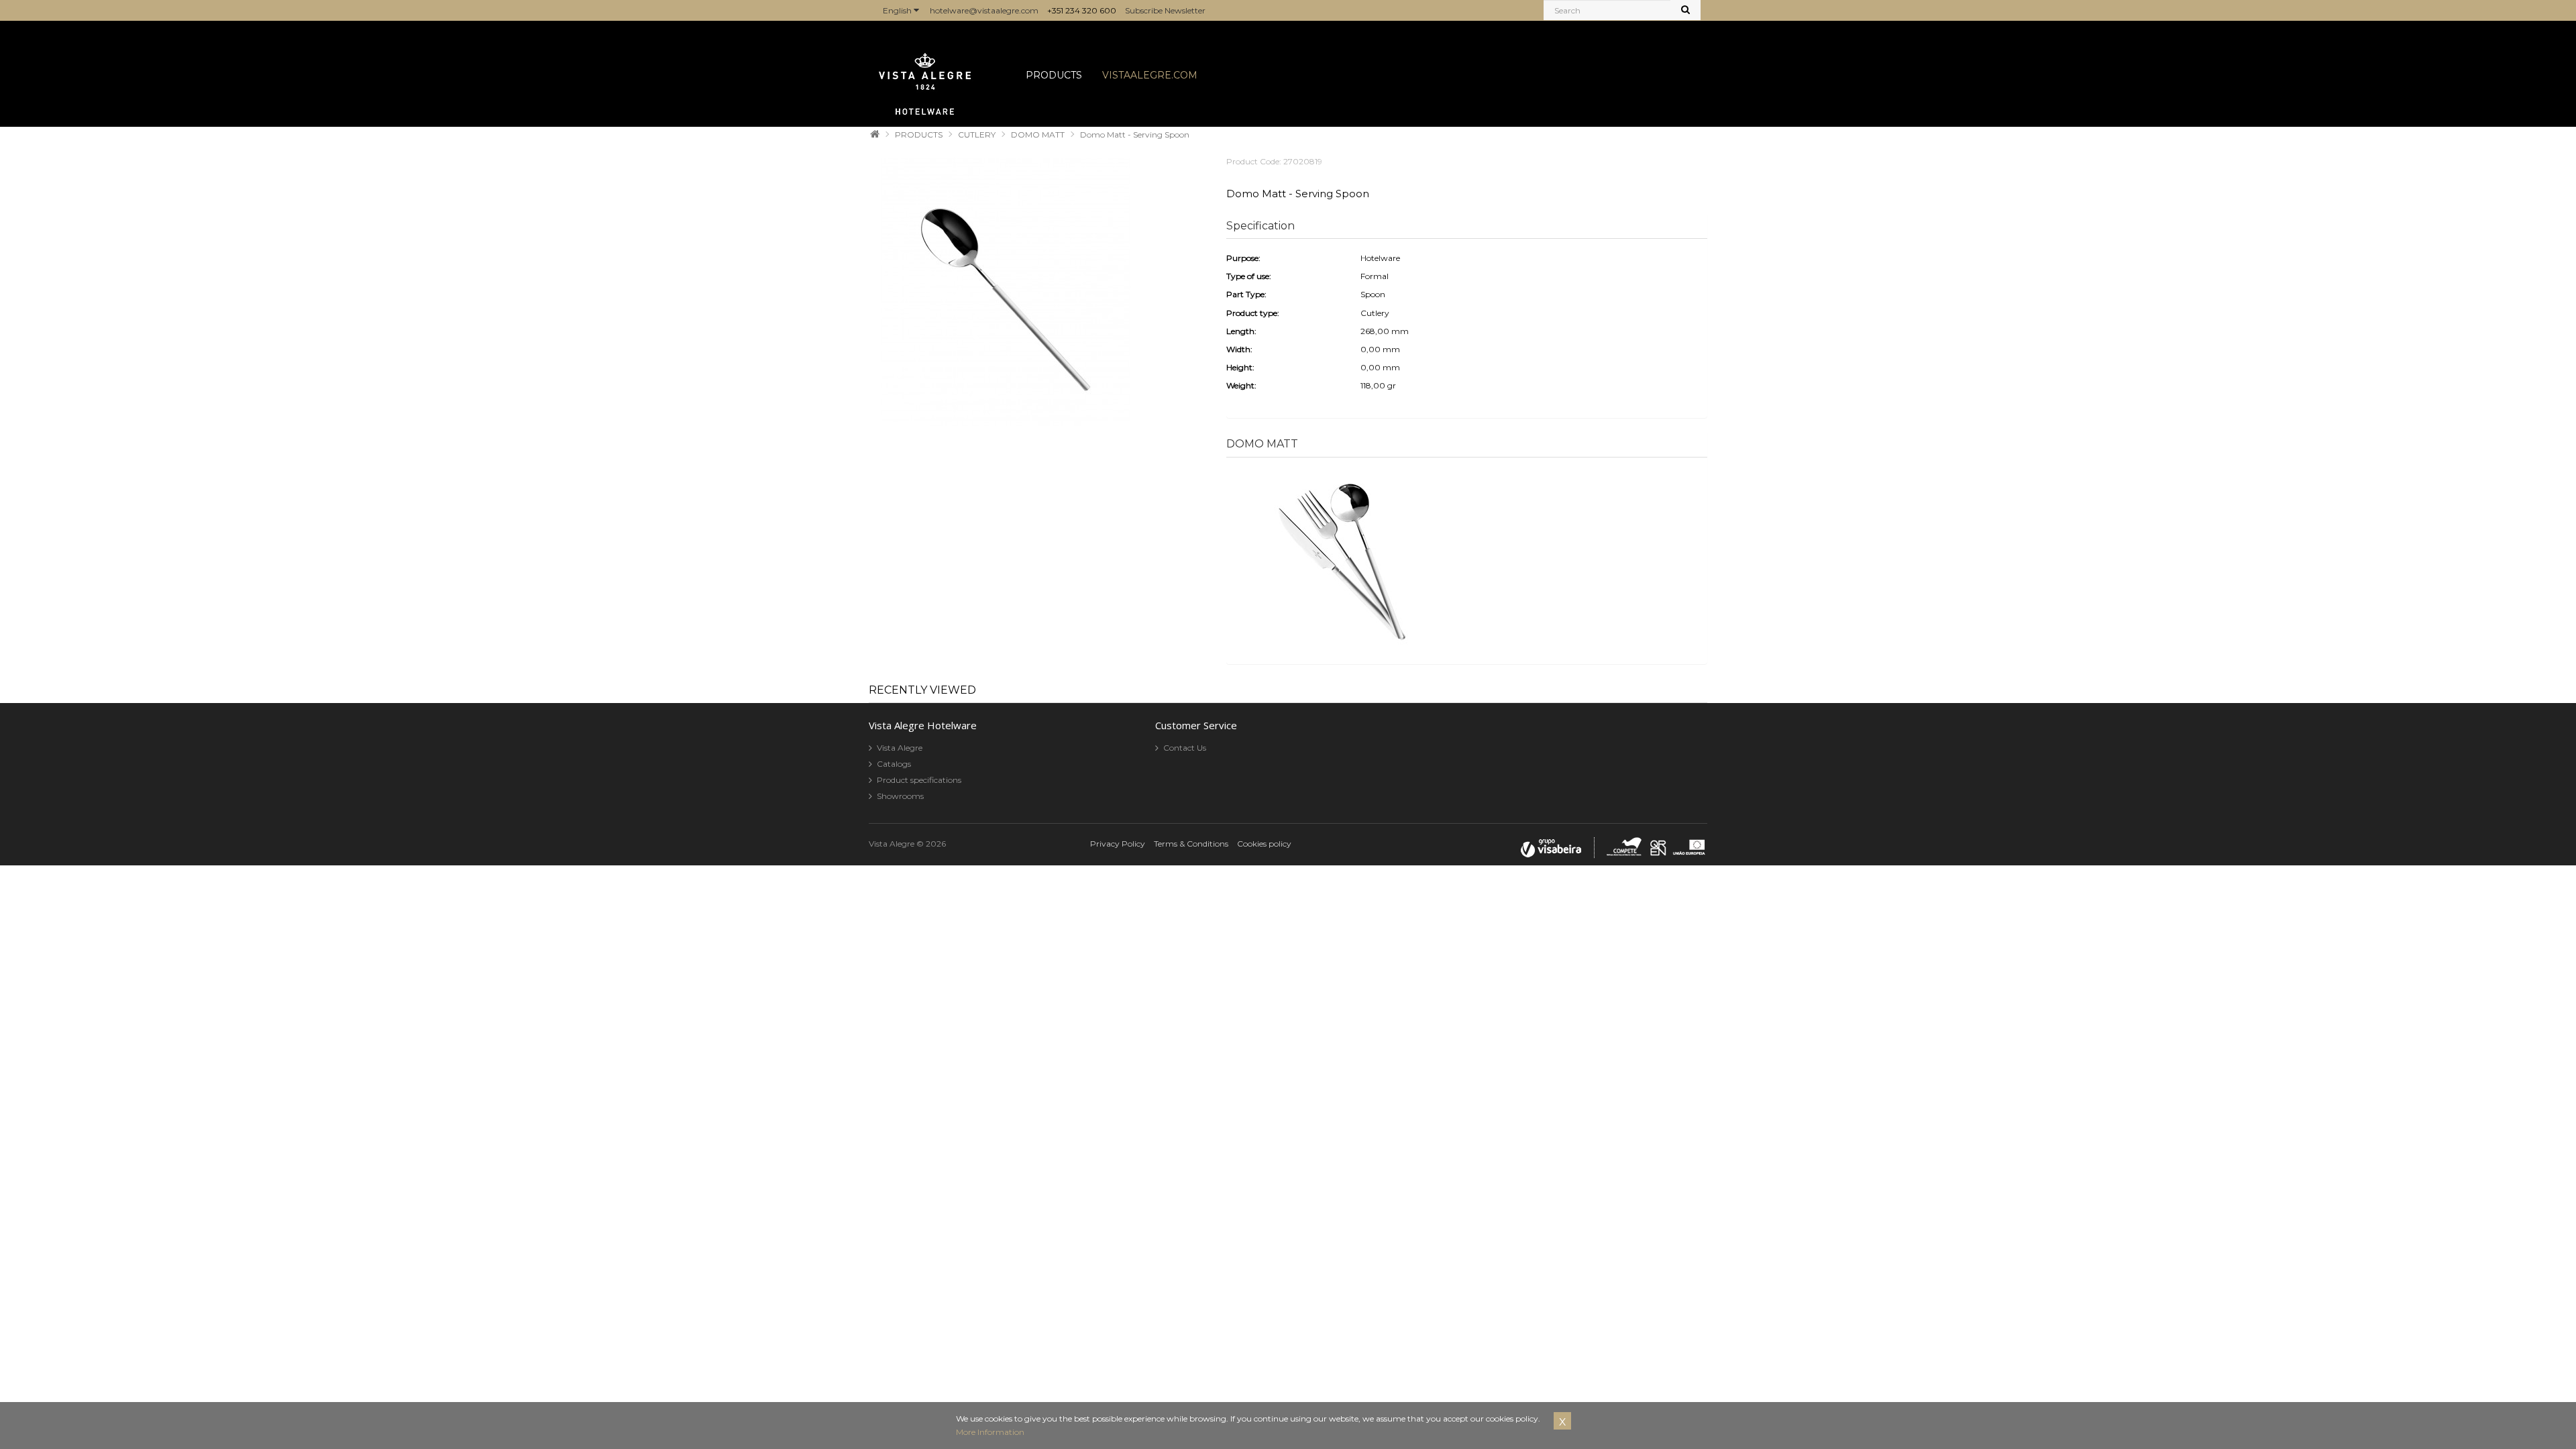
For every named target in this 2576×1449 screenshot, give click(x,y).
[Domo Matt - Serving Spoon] (1006, 293)
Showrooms (900, 796)
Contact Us (1185, 748)
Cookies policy (1264, 844)
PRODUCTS (1054, 75)
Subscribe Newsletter (1165, 10)
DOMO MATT (1038, 135)
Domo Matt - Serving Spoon (1135, 135)
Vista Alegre (900, 748)
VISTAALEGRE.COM (1150, 75)
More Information (990, 1432)
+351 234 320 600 (1082, 10)
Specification (1260, 226)
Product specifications (919, 780)
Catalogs (894, 764)
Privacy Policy (1118, 844)
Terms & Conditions (1191, 844)
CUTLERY (977, 135)
